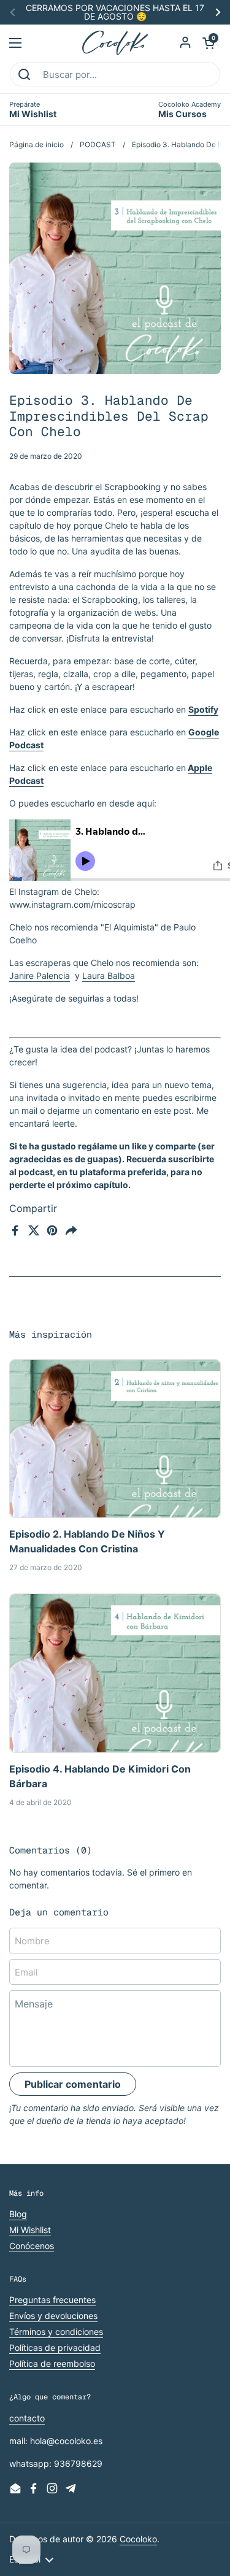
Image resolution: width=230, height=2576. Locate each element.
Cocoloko (138, 2539)
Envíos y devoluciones (53, 2316)
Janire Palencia (40, 976)
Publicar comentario (73, 2084)
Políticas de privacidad (55, 2348)
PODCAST (98, 144)
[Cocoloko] (115, 43)
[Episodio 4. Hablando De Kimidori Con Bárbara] (115, 1673)
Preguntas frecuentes (52, 2300)
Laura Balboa (109, 976)
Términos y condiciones (56, 2332)
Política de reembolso (52, 2363)
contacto (27, 2418)
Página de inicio (36, 144)
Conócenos (32, 2246)
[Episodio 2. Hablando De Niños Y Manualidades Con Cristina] (115, 1439)
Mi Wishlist (30, 2230)
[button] (209, 43)
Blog (18, 2214)
